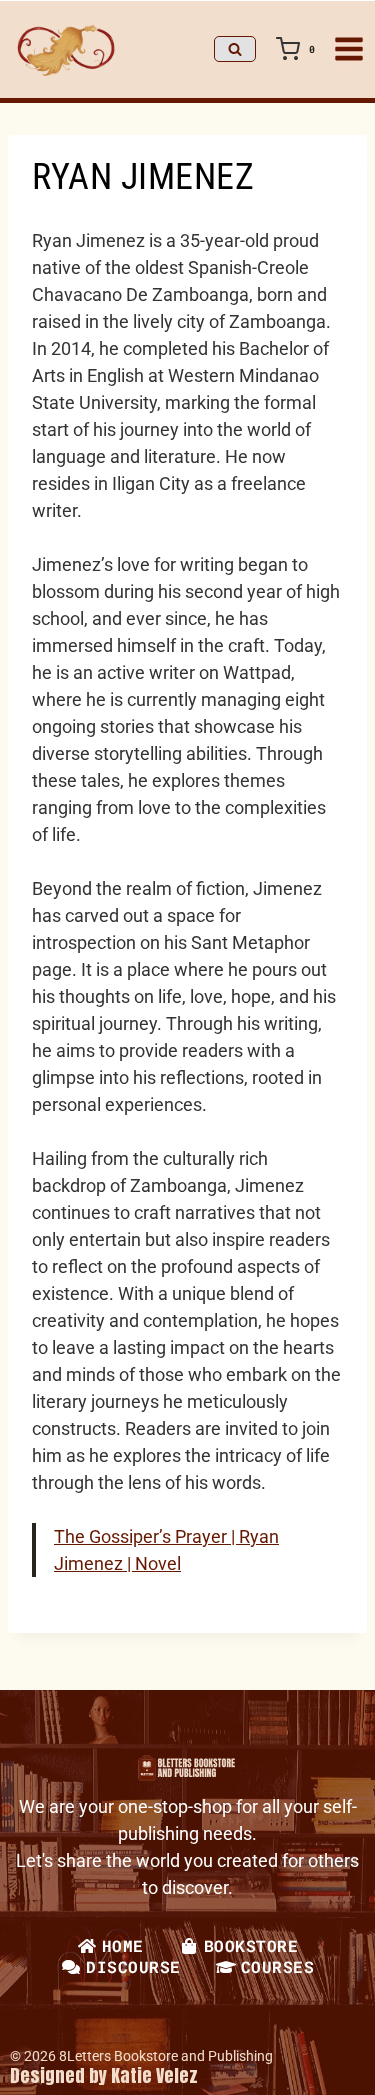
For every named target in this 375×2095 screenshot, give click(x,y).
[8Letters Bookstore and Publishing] (65, 49)
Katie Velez (154, 2075)
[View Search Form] (235, 49)
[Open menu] (349, 49)
